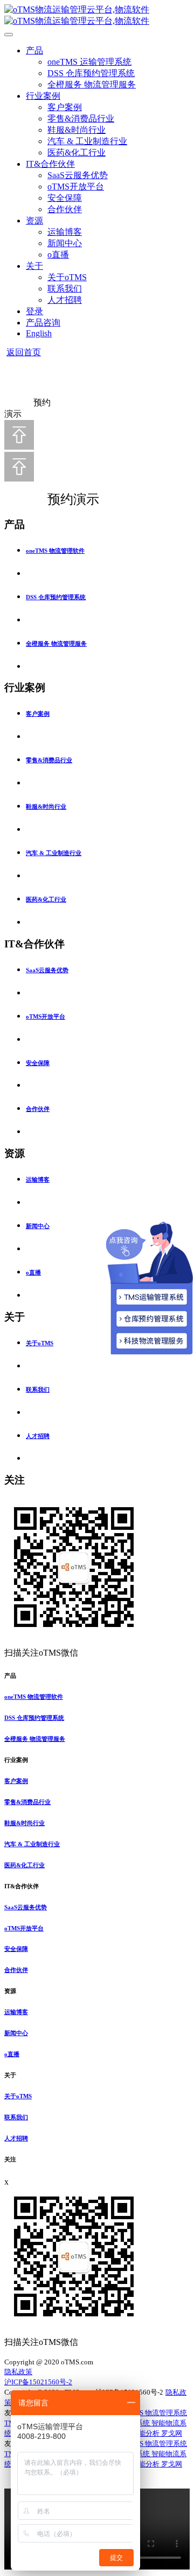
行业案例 (43, 96)
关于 (34, 266)
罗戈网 (172, 2433)
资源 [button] (10, 1991)
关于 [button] (10, 2075)
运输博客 (65, 232)
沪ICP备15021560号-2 (38, 2382)
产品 (34, 50)
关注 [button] (10, 2159)
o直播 (58, 255)
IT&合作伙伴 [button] (22, 1886)
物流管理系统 (166, 2413)
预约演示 (62, 499)
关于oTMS (67, 277)
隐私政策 (18, 2372)
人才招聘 (65, 300)
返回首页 (24, 352)
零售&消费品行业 (81, 118)
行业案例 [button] (16, 1760)
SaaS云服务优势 (78, 175)
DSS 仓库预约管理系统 (91, 73)
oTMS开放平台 (76, 187)
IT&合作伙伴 (50, 164)
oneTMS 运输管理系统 (89, 62)
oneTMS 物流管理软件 (55, 551)
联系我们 (65, 289)
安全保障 (65, 198)
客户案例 (65, 107)
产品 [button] (10, 1676)
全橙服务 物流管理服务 (92, 84)
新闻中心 (65, 243)
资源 (34, 221)
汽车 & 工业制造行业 (87, 141)
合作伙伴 (65, 209)
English (39, 333)
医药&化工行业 (77, 152)
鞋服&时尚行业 (77, 130)
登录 (34, 311)
